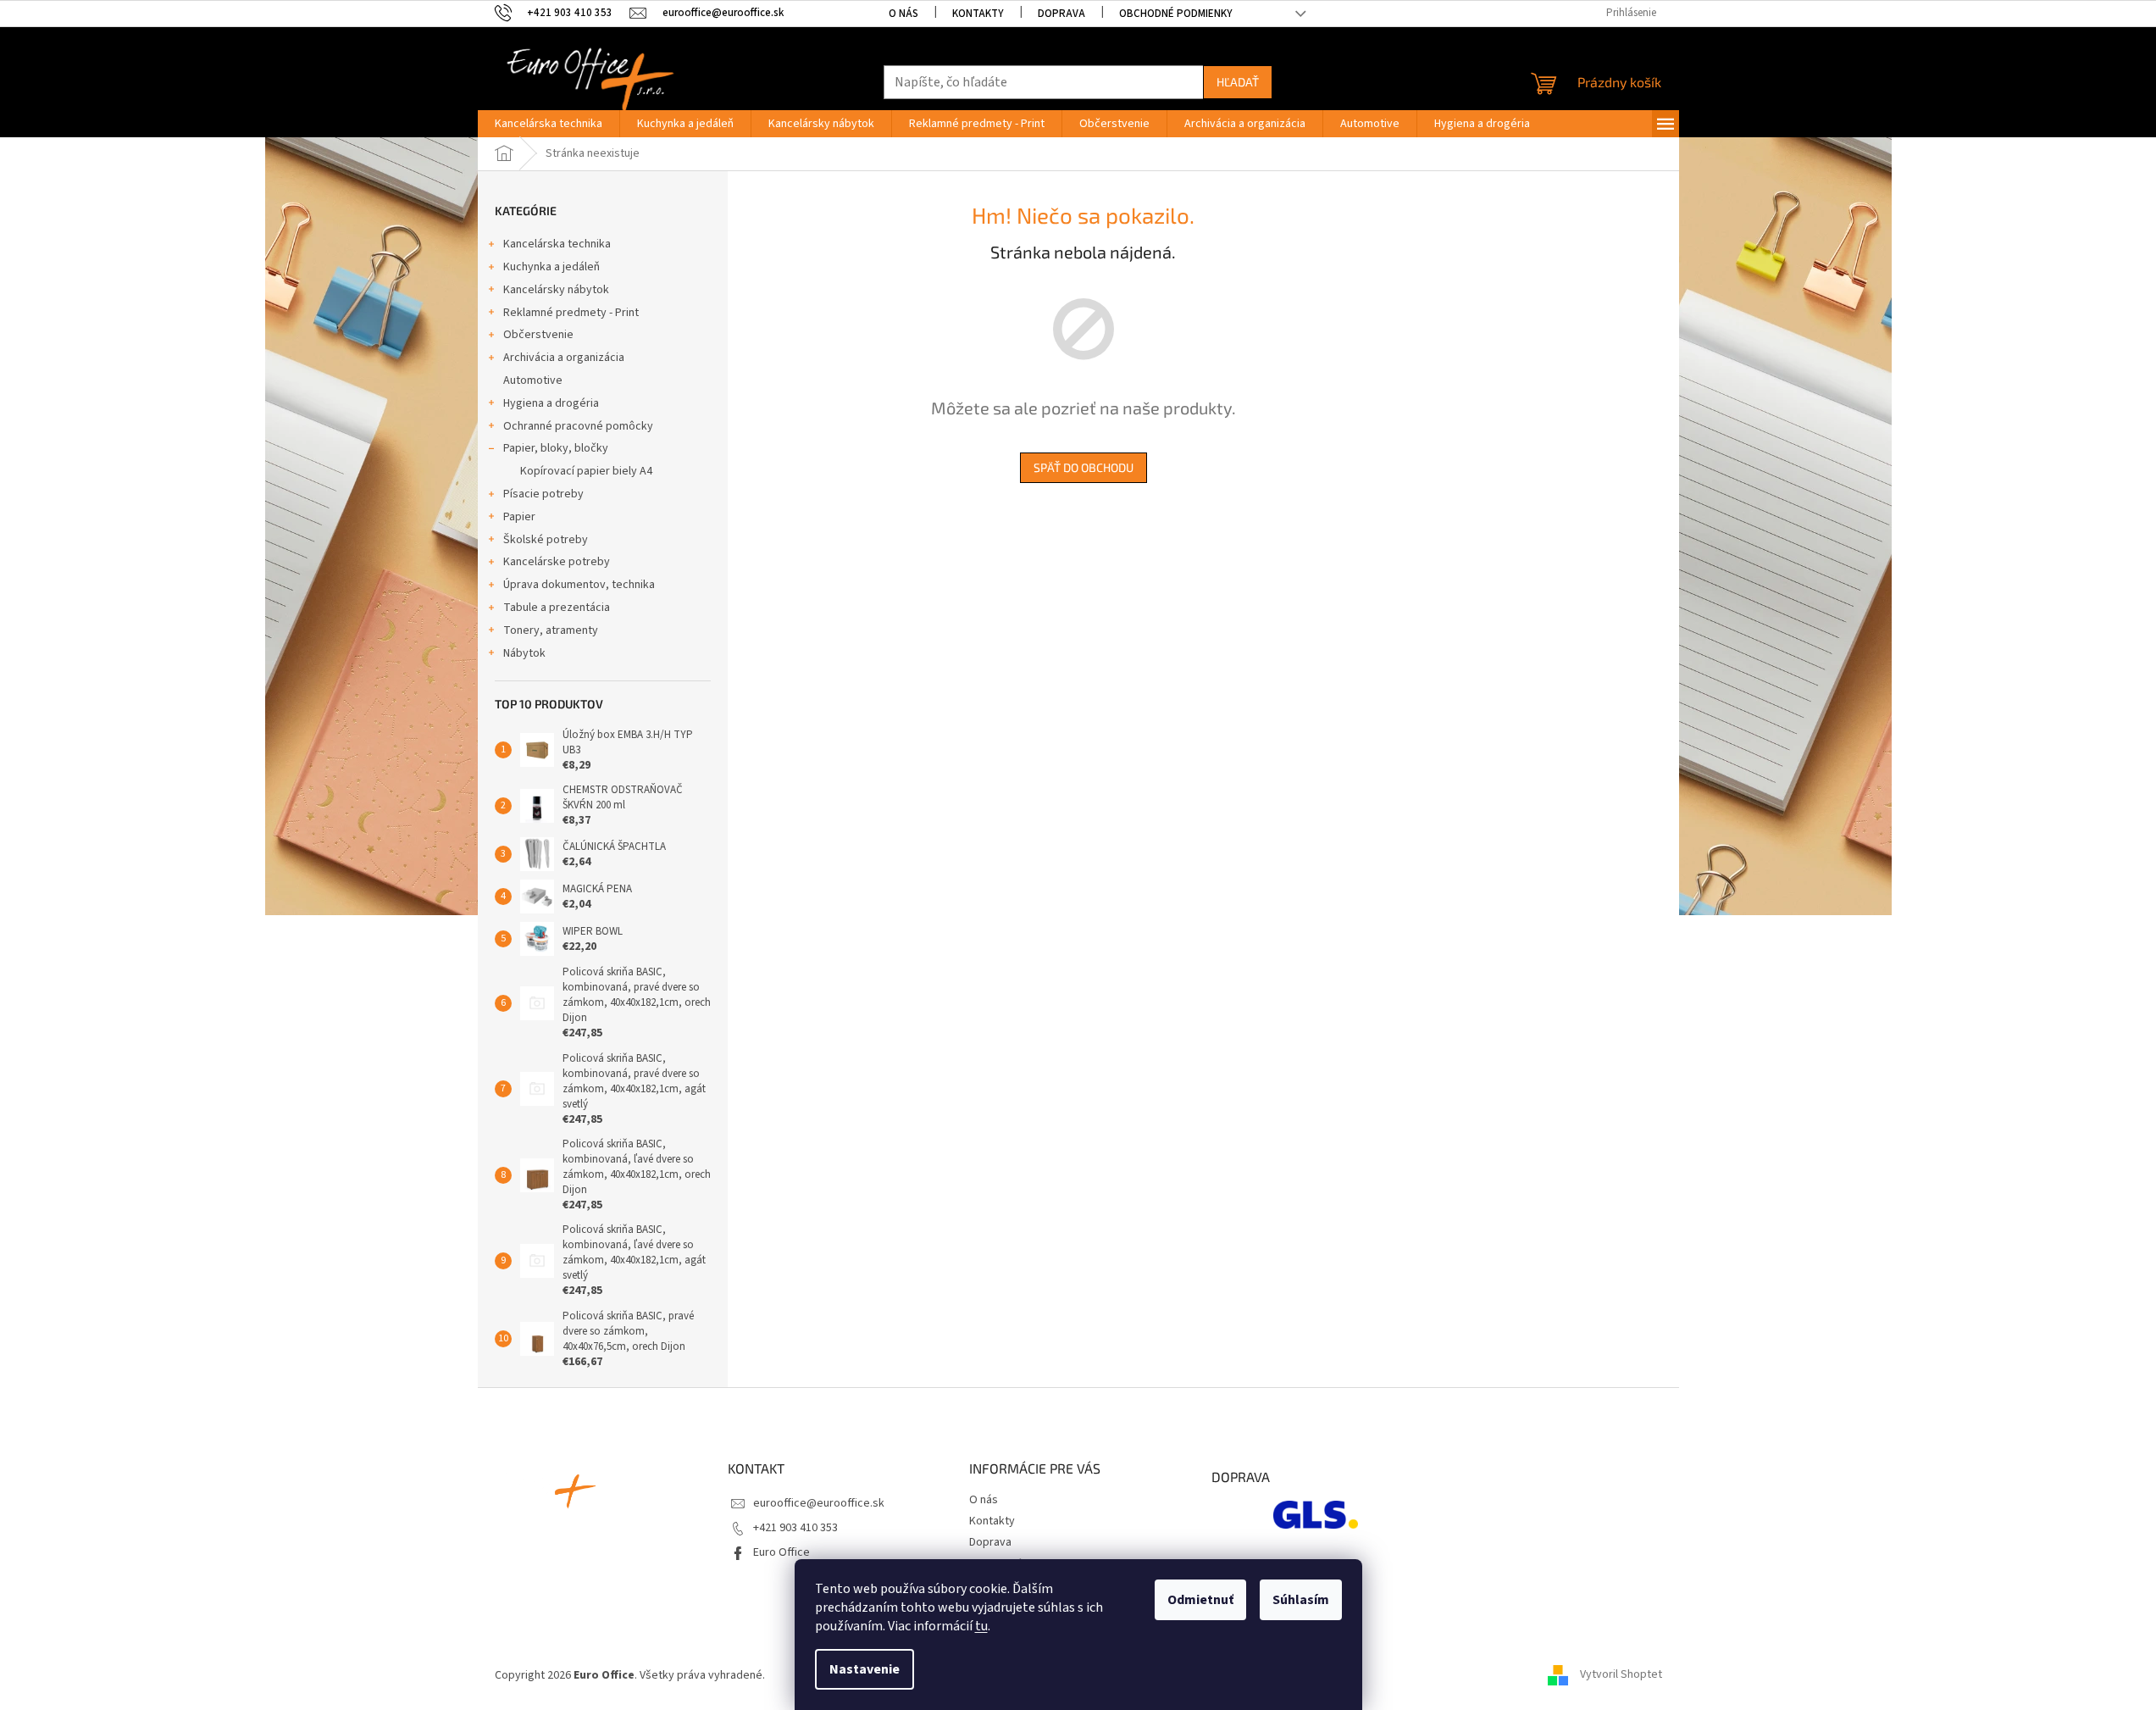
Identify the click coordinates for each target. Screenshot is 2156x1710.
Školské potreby (546, 540)
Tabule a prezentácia (557, 608)
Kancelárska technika (557, 244)
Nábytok (524, 653)
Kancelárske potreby (557, 562)
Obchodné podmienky (1176, 14)
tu (981, 1626)
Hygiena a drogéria (551, 403)
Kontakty (978, 14)
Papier (519, 517)
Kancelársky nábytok (556, 290)
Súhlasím (1301, 1600)
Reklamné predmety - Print (571, 313)
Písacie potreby (543, 494)
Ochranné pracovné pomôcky (578, 426)
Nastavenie (865, 1669)
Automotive (533, 380)
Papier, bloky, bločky (556, 448)
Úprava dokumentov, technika (579, 585)
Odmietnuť (1200, 1600)
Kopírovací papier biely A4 (586, 471)
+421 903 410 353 (795, 1528)
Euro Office (781, 1552)
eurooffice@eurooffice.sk (819, 1503)
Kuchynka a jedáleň (551, 267)
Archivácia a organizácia (564, 358)
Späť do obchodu (1084, 467)
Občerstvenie (538, 335)
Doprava (1061, 14)
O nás (903, 14)
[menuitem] (549, 124)
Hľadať (1238, 82)
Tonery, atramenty (551, 630)
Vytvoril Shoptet (1621, 1675)
